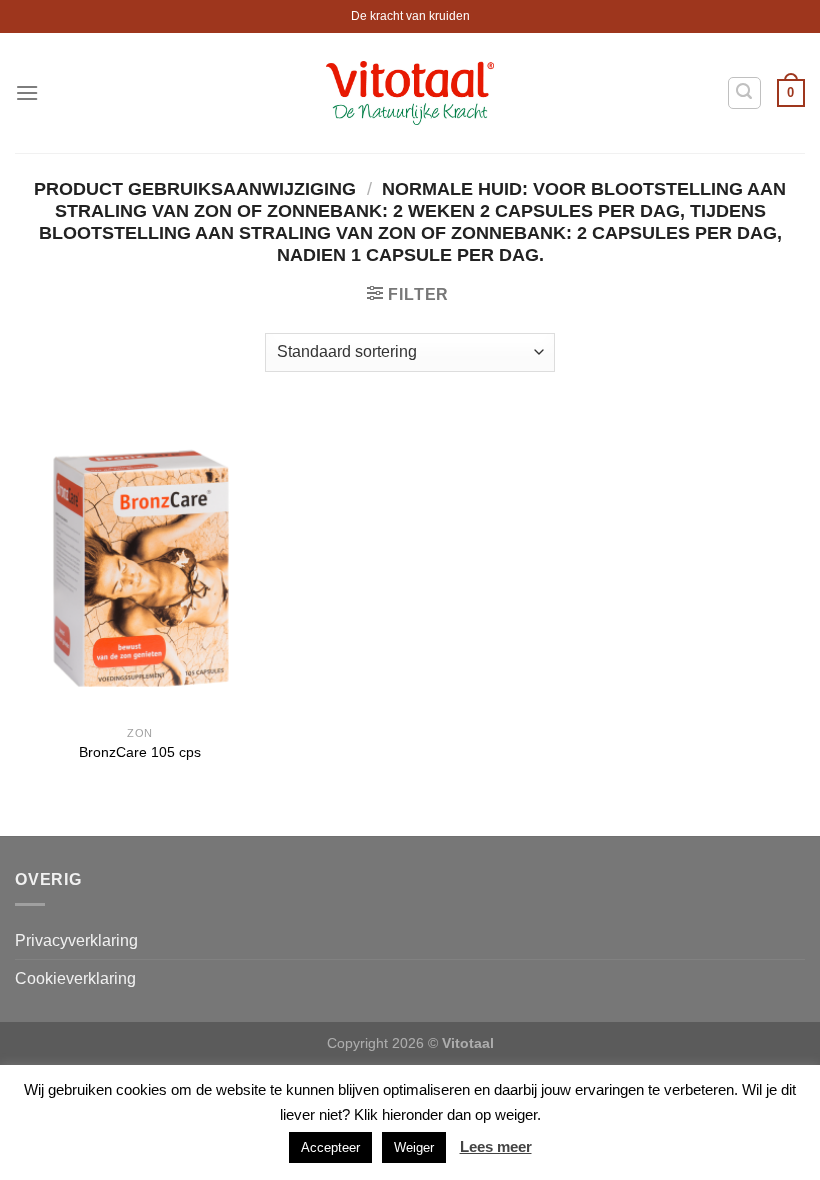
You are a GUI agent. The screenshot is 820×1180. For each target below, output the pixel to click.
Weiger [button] (414, 1147)
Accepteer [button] (330, 1147)
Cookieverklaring (75, 978)
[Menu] (27, 92)
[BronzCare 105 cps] (140, 564)
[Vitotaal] (410, 93)
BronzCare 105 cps (140, 752)
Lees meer (496, 1146)
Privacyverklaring (76, 940)
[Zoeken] (745, 93)
